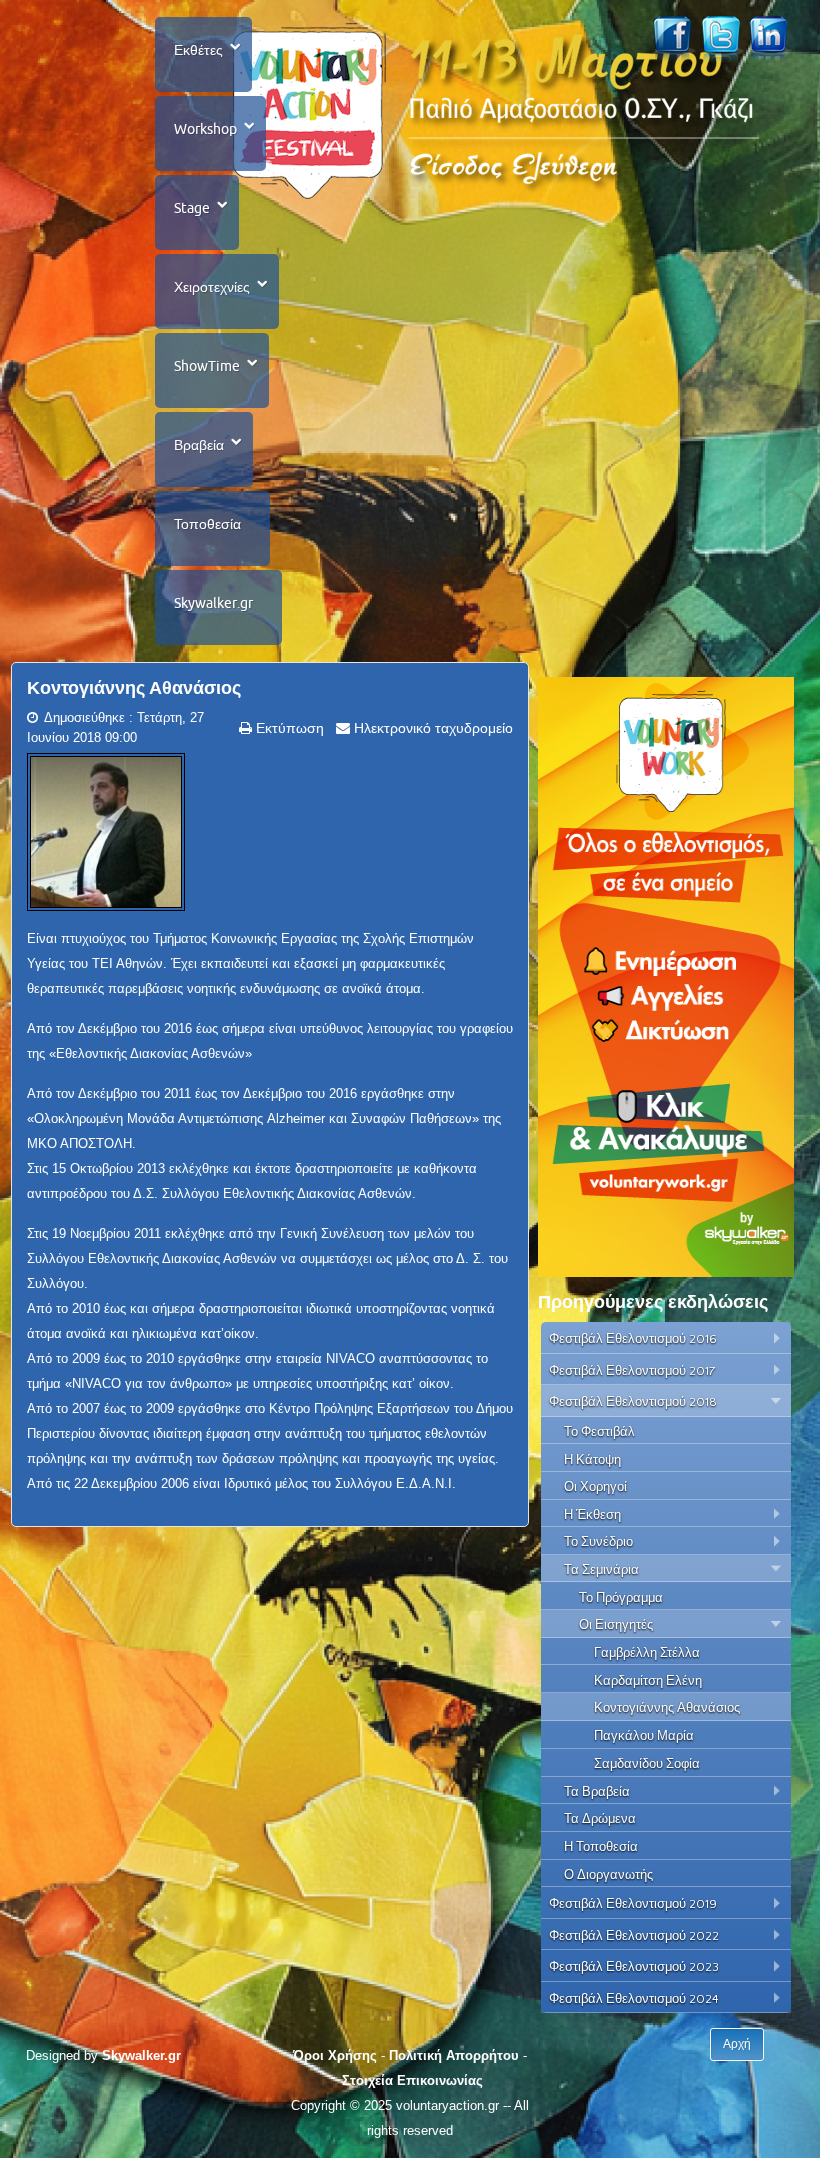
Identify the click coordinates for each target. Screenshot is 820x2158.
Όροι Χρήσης (335, 2055)
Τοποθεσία (207, 524)
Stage (192, 208)
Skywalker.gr (213, 603)
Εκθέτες (198, 50)
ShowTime (207, 366)
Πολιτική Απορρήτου (454, 2055)
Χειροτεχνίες (212, 287)
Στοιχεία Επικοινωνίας (412, 2080)
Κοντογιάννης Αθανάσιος (134, 688)
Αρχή (737, 2044)
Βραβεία (199, 445)
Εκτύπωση (288, 728)
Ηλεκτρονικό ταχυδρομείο (431, 728)
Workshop (205, 129)
